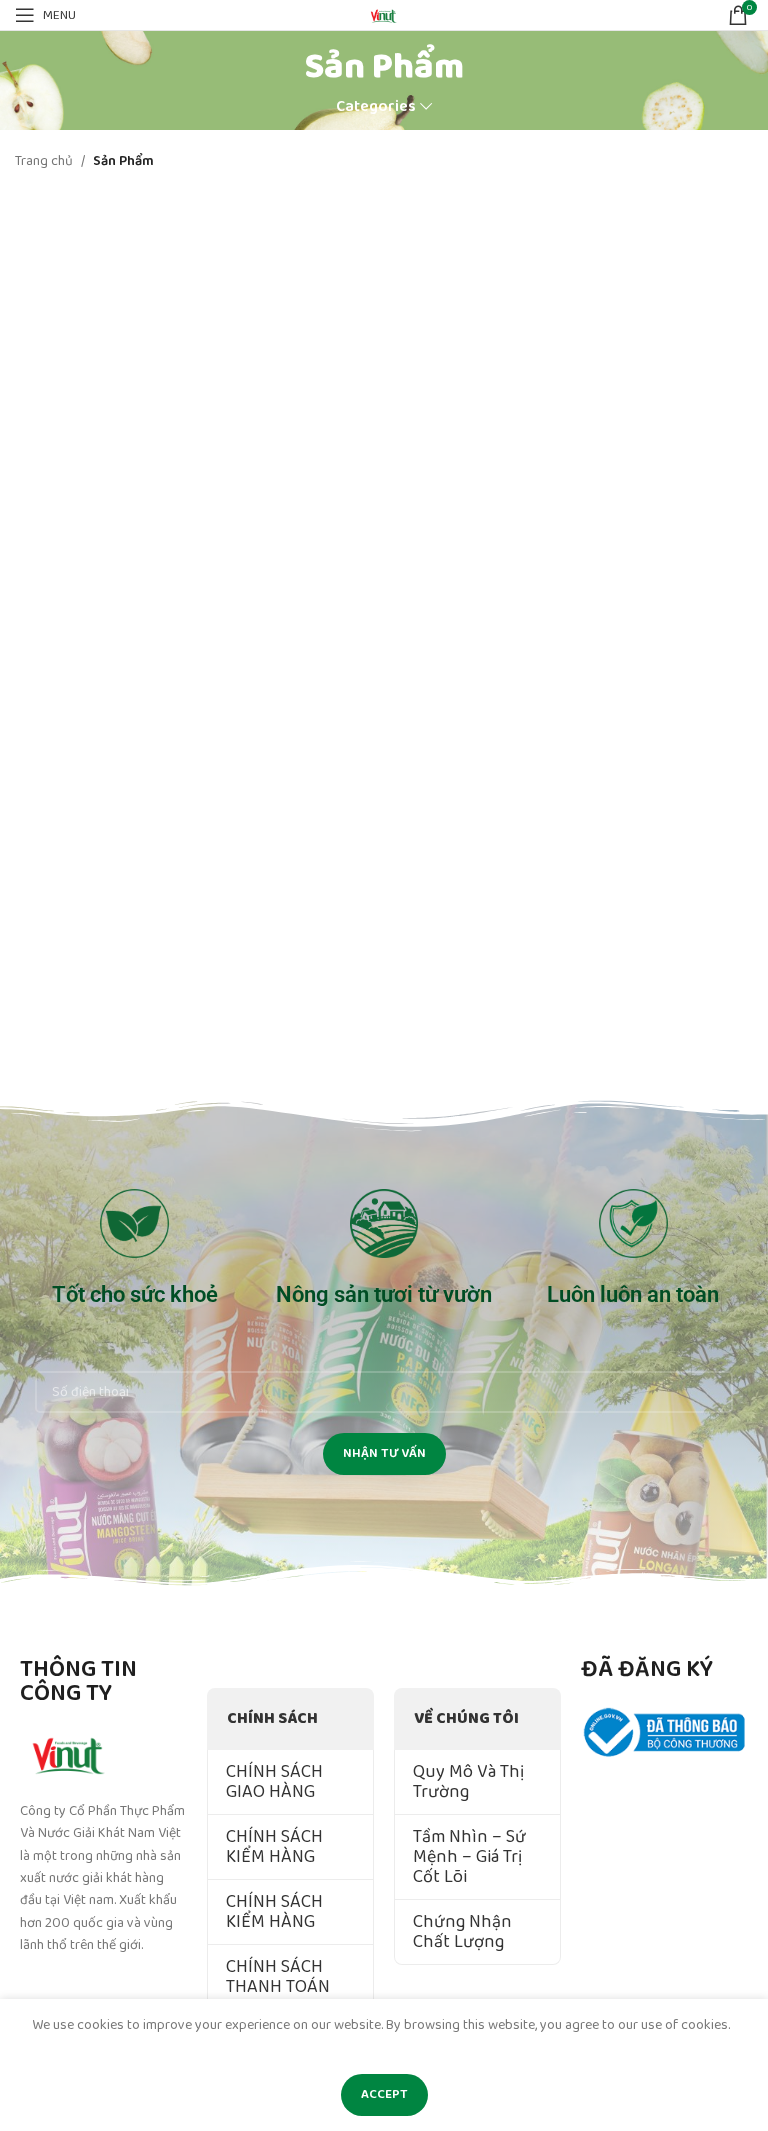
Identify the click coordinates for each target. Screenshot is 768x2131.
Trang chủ (44, 161)
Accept (384, 2094)
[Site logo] (384, 14)
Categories (376, 106)
